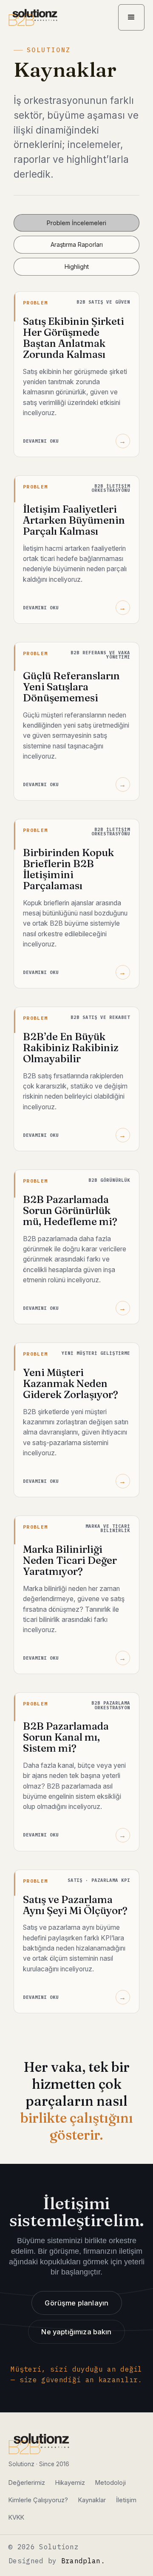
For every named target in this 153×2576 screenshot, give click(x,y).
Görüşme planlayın (76, 2303)
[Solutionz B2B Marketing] (39, 2444)
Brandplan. (83, 2561)
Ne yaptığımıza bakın (76, 2332)
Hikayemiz (70, 2483)
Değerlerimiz (27, 2483)
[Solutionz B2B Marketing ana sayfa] (33, 17)
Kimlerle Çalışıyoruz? (38, 2500)
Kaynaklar (92, 2500)
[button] (131, 17)
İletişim (126, 2500)
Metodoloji (110, 2483)
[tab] (76, 223)
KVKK (16, 2517)
